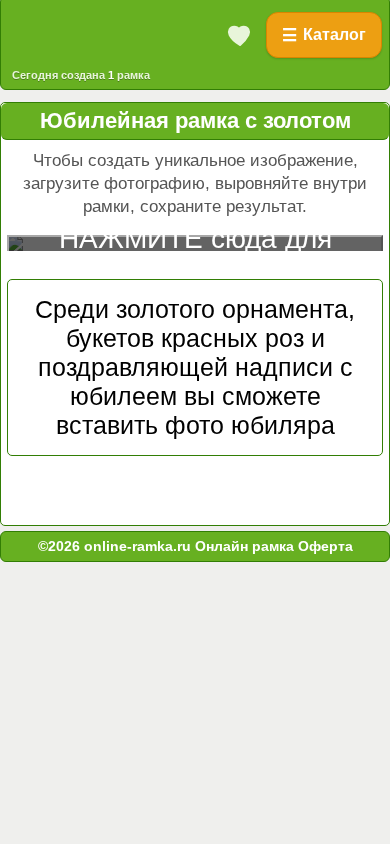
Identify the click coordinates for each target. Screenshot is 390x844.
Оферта (323, 546)
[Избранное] (240, 35)
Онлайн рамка (244, 546)
